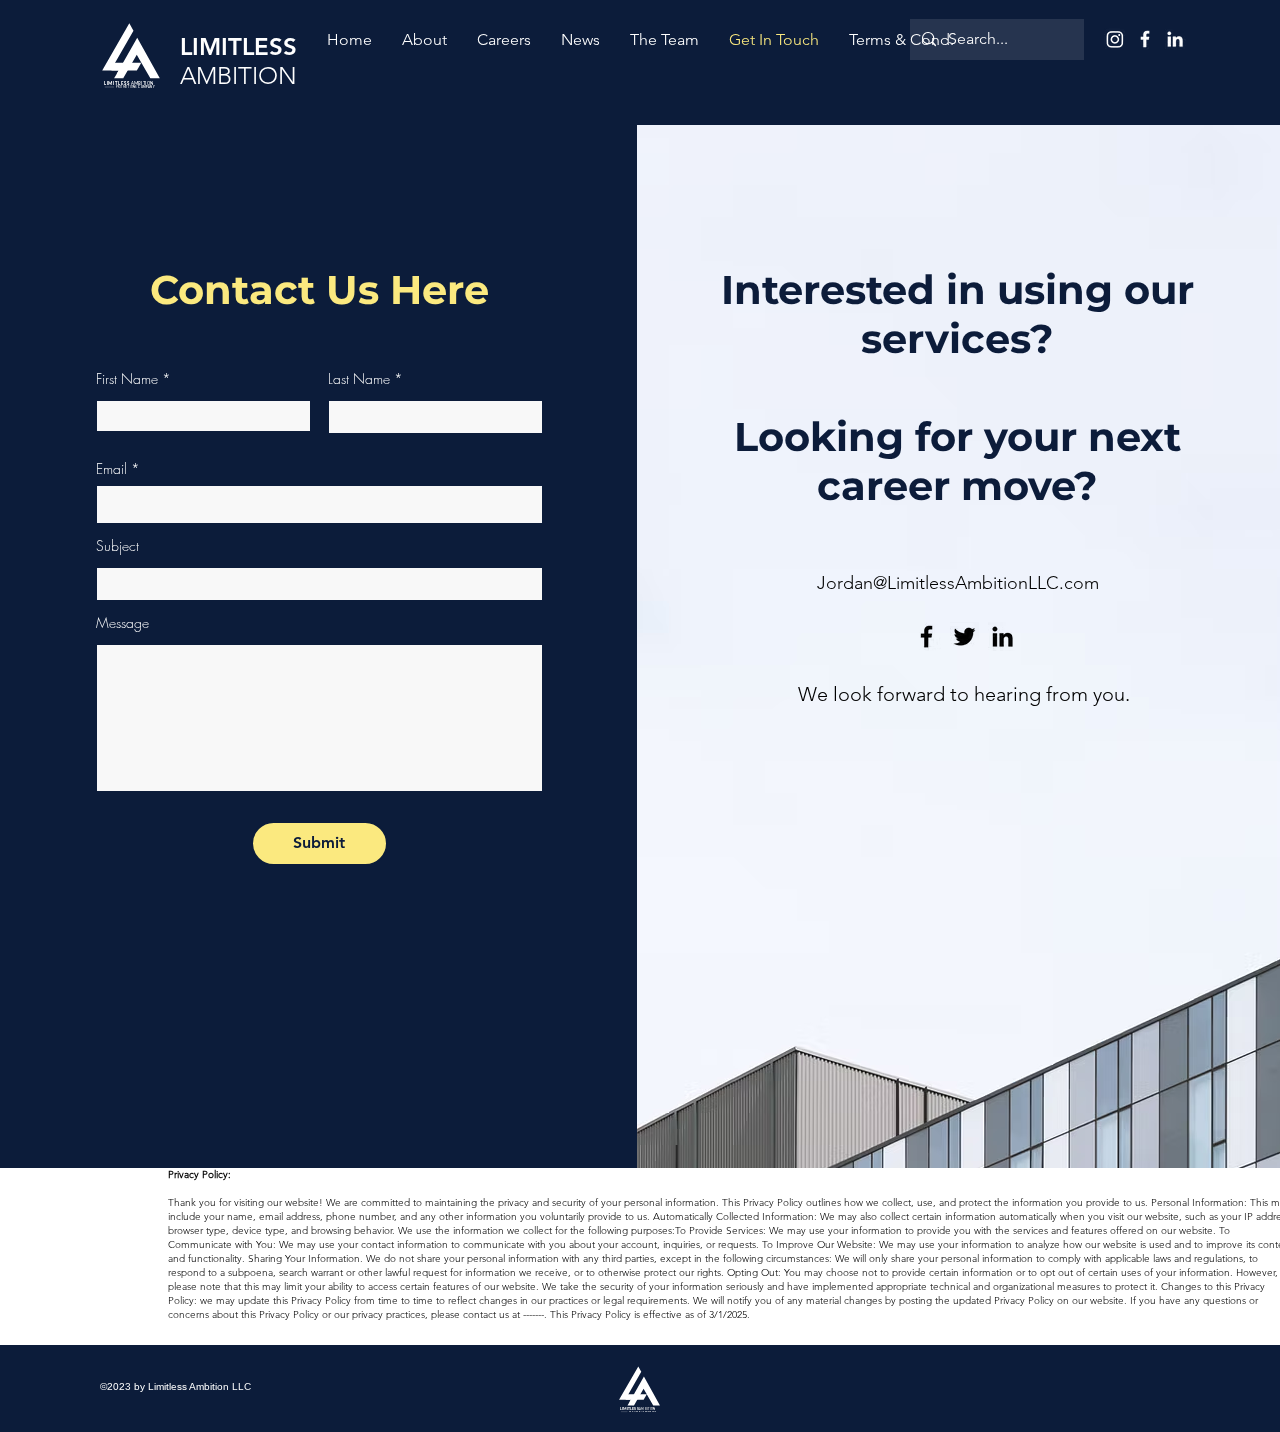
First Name (127, 379)
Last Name (359, 379)
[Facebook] (926, 636)
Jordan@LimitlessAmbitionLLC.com (958, 583)
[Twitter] (964, 636)
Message (122, 623)
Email (111, 469)
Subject (117, 546)
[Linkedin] (1002, 636)
